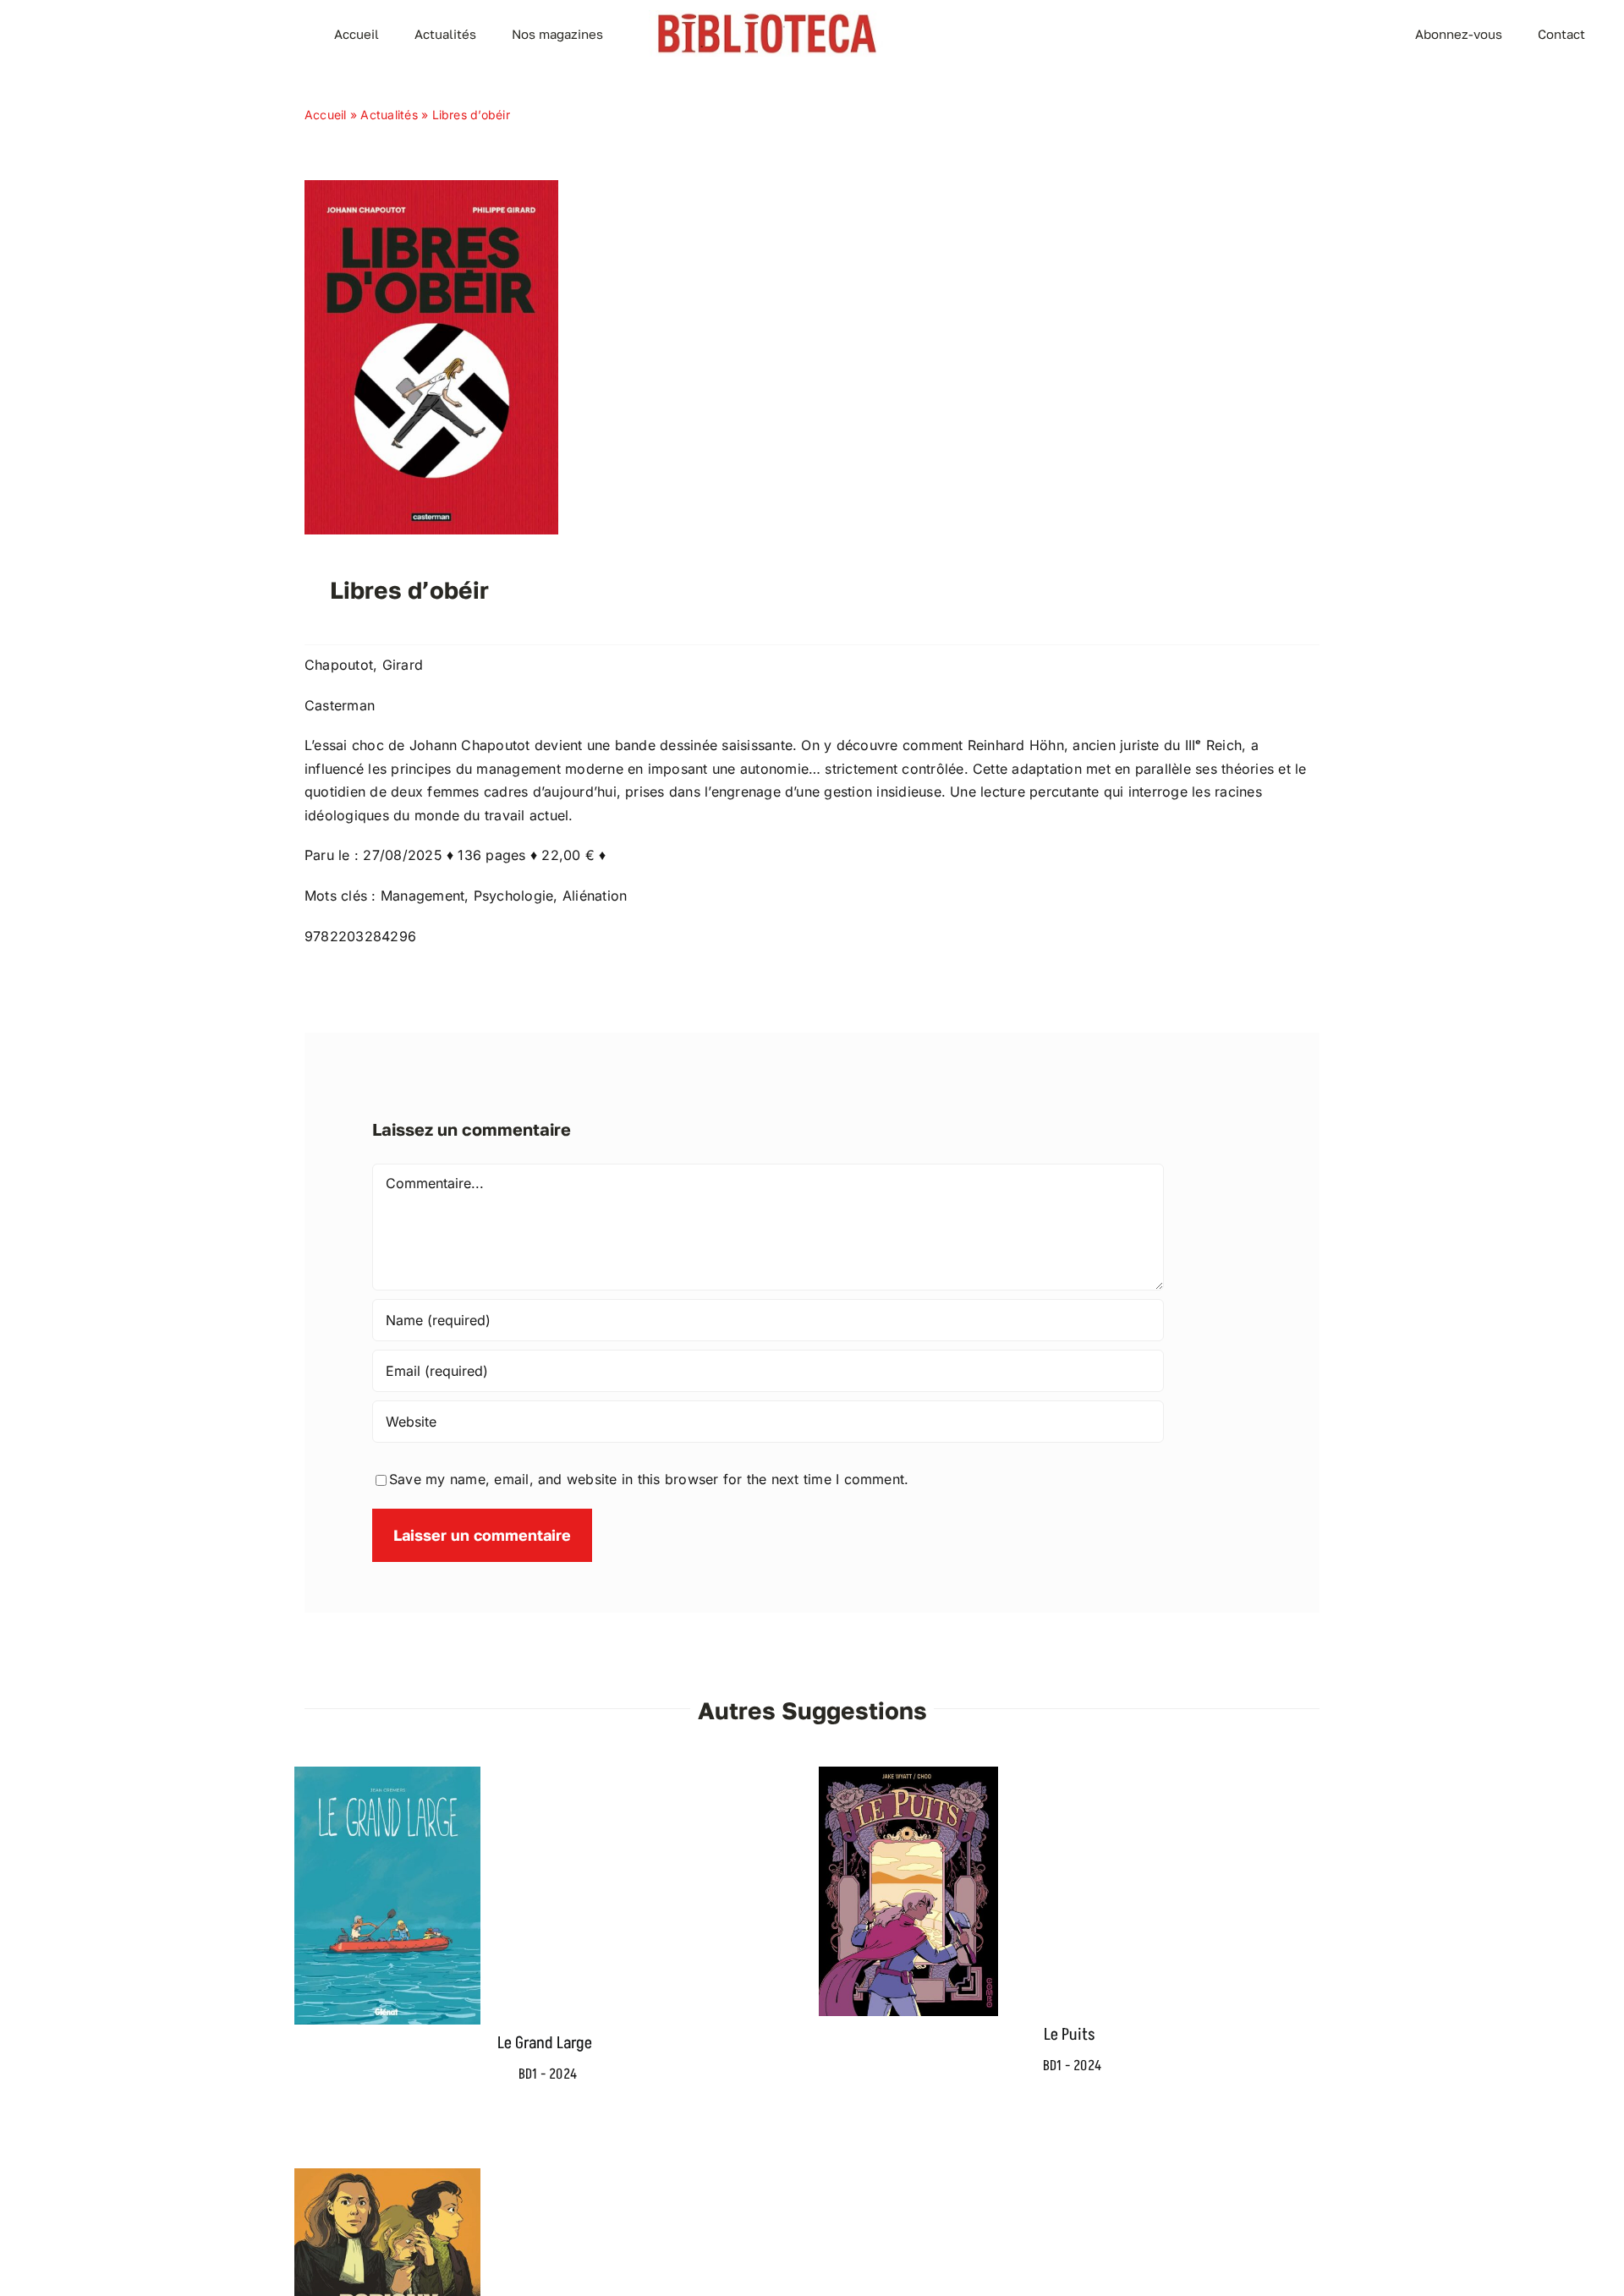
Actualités (389, 115)
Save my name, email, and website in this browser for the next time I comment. (649, 1479)
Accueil (326, 115)
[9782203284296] (431, 187)
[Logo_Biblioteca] (767, 17)
